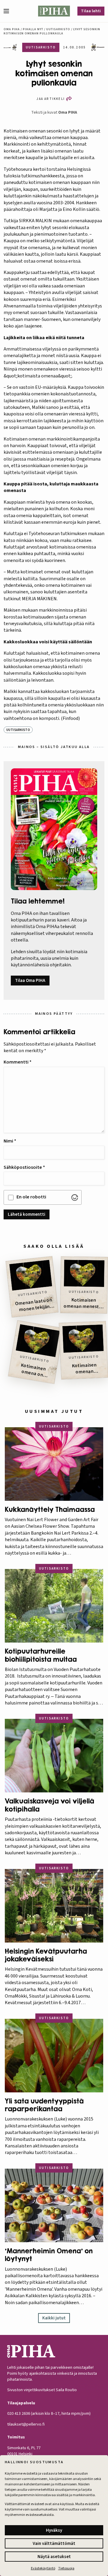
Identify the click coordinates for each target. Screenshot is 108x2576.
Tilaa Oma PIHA (30, 981)
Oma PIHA (68, 112)
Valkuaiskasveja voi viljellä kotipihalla (49, 1805)
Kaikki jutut (54, 2318)
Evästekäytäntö (43, 2568)
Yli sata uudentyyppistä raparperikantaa (44, 2105)
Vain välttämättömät (54, 2544)
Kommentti (18, 1062)
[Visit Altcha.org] (75, 1198)
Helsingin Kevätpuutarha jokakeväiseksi (46, 1955)
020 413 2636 (19, 2414)
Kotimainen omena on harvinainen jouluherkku (32, 1371)
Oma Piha (12, 29)
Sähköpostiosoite (24, 1167)
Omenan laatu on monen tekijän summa (34, 1305)
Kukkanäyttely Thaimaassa (50, 1509)
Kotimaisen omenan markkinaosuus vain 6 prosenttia (85, 1369)
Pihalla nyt (33, 29)
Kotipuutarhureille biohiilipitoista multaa (41, 1655)
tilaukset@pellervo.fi (26, 2424)
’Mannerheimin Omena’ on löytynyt (49, 2255)
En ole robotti (31, 1197)
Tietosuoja (66, 2568)
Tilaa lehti (91, 11)
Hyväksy (54, 2530)
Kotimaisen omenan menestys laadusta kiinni (84, 1303)
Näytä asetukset (54, 2557)
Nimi (10, 1141)
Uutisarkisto (58, 29)
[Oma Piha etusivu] (54, 11)
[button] (9, 11)
